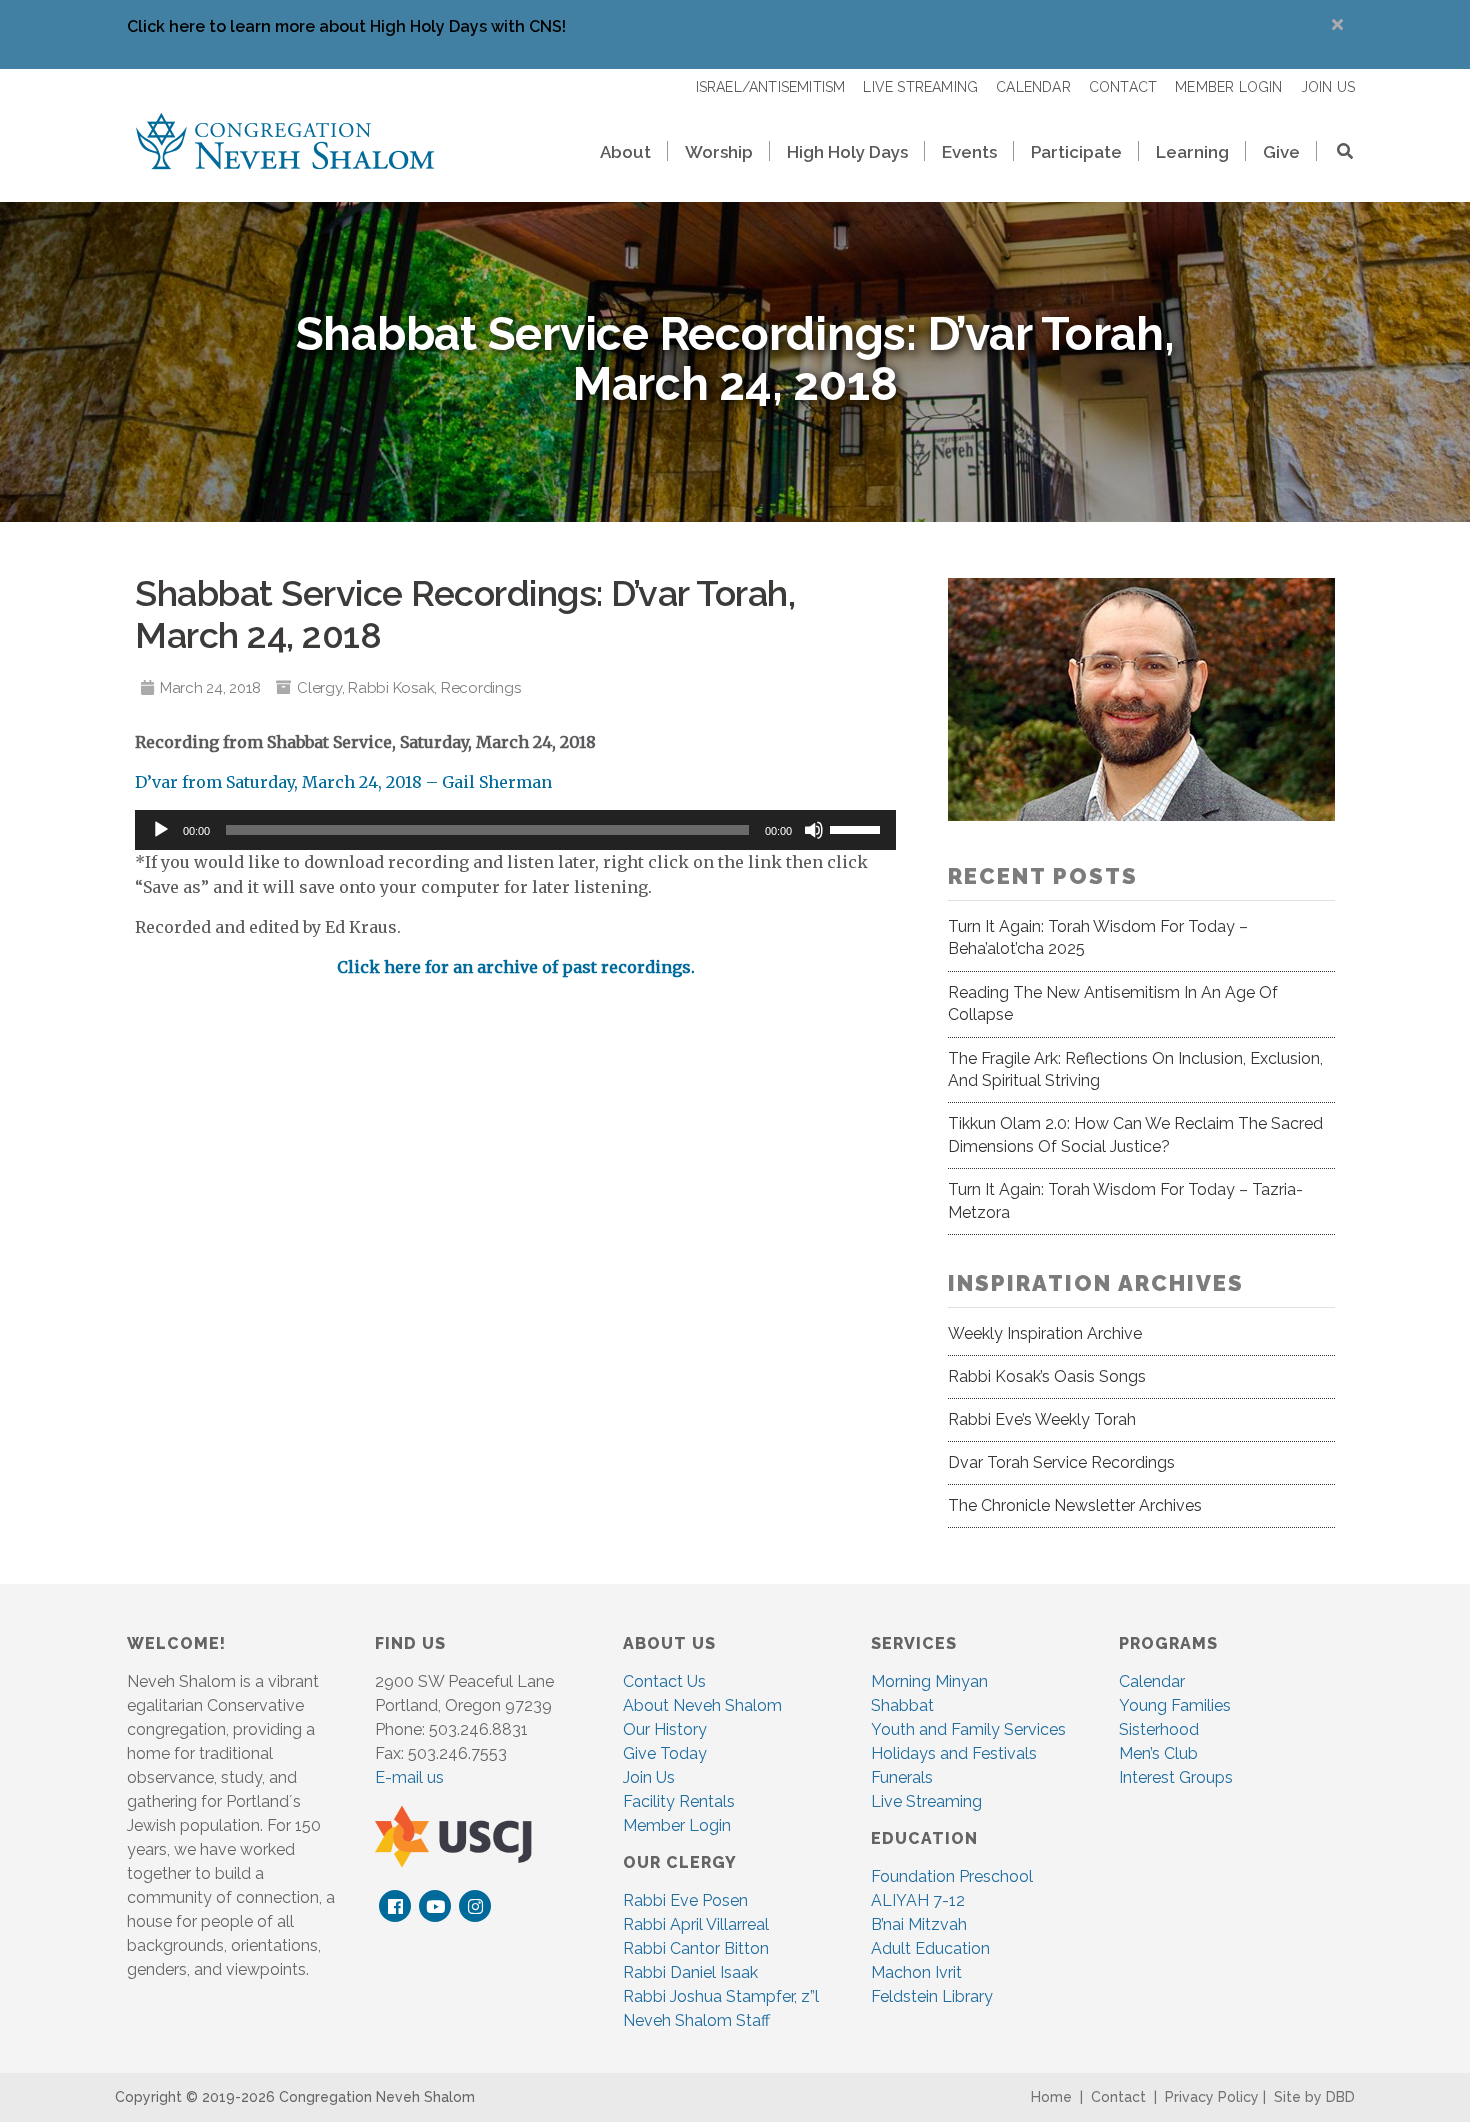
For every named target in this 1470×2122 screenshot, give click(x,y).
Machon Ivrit (916, 1972)
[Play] (161, 830)
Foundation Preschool (952, 1876)
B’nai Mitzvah (919, 1924)
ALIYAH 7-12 (918, 1900)
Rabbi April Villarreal (696, 1924)
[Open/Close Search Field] (1336, 153)
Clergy (319, 688)
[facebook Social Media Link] (395, 1906)
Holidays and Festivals (954, 1753)
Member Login (677, 1825)
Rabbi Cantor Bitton (696, 1948)
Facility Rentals (679, 1801)
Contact (1118, 2097)
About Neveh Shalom (702, 1705)
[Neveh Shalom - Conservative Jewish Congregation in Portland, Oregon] (285, 140)
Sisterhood (1159, 1729)
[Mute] (814, 830)
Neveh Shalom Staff (696, 2020)
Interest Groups (1176, 1777)
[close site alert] (1337, 24)
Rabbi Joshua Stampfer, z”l (721, 1996)
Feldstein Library (932, 1996)
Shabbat (902, 1705)
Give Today (665, 1753)
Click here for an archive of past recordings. (516, 967)
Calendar (1152, 1681)
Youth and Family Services (968, 1729)
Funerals (902, 1777)
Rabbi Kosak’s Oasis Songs (1047, 1376)
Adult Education (930, 1948)
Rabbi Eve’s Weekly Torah (1042, 1419)
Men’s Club (1158, 1753)
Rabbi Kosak (391, 688)
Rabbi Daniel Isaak (690, 1972)
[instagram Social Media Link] (475, 1906)
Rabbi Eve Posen (685, 1900)
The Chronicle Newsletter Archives (1075, 1505)
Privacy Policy (1212, 2097)
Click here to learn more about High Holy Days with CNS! (346, 26)
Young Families (1175, 1705)
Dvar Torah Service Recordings (1061, 1462)
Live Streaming (926, 1801)
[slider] (858, 828)
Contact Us (664, 1681)
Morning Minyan (929, 1681)
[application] (515, 830)
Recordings (481, 688)
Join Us (649, 1777)
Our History (665, 1729)
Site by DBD (1314, 2097)
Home (1051, 2097)
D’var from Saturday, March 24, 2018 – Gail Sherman (343, 782)
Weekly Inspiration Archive (1045, 1333)
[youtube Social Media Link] (435, 1906)
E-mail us (409, 1777)
